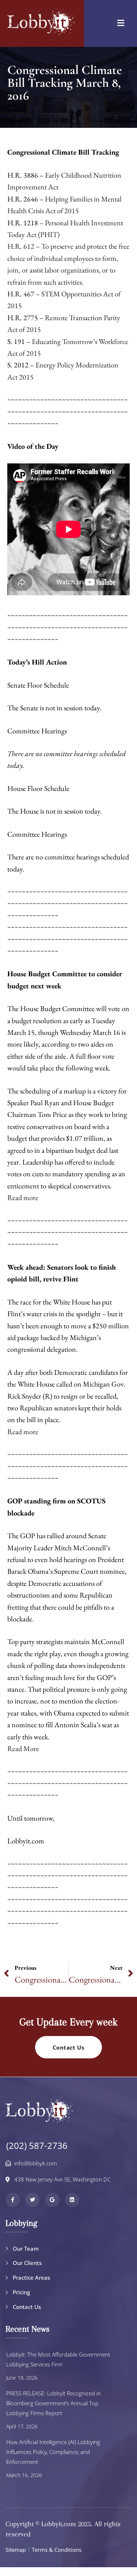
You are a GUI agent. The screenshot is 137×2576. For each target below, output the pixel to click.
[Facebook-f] (13, 2200)
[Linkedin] (72, 2200)
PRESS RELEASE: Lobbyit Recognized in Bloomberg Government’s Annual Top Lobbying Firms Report (54, 2403)
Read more (23, 1198)
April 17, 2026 (22, 2426)
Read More (23, 1748)
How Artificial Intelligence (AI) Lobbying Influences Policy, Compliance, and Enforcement (53, 2452)
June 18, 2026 (22, 2378)
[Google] (52, 2200)
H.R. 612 (21, 246)
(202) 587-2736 (37, 2145)
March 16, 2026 (24, 2475)
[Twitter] (32, 2200)
